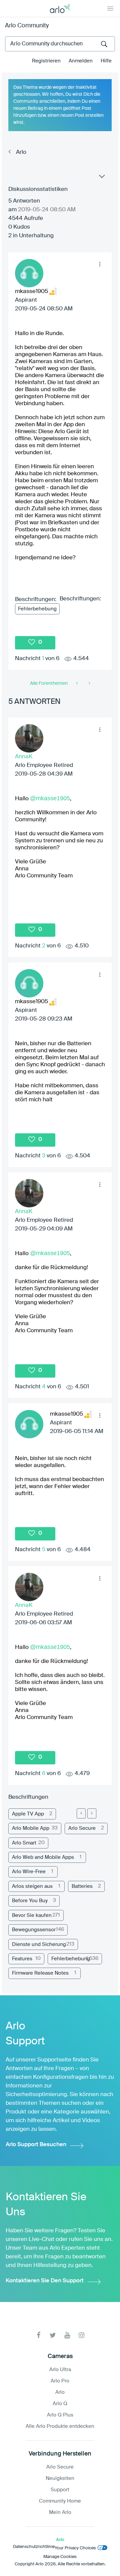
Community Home (60, 2501)
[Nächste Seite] (92, 1813)
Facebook (38, 2335)
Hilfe (106, 61)
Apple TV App (28, 1814)
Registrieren (46, 61)
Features (22, 1959)
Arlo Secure (82, 1828)
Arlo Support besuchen (36, 2145)
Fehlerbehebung (37, 609)
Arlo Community (27, 26)
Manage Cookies (60, 2557)
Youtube (67, 2335)
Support (60, 2490)
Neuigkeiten (60, 2478)
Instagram (81, 2335)
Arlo (21, 152)
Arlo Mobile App (31, 1828)
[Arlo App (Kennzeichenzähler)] (89, 683)
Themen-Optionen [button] (101, 178)
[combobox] (60, 44)
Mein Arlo (60, 2512)
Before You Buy (30, 1901)
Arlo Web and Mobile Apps (43, 1857)
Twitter (53, 2335)
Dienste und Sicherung (39, 1944)
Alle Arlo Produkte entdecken (60, 2426)
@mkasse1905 (50, 798)
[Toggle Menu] (110, 8)
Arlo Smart (24, 1843)
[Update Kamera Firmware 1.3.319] (77, 683)
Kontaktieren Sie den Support (45, 2281)
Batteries (82, 1886)
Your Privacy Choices (75, 2548)
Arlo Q (60, 2404)
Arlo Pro (60, 2381)
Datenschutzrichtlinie (34, 2547)
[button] (100, 264)
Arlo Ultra (60, 2370)
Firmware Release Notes (40, 1973)
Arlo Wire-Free (29, 1872)
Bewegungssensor (34, 1930)
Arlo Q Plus (60, 2415)
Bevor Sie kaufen (32, 1915)
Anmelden (81, 61)
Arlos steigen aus (32, 1886)
